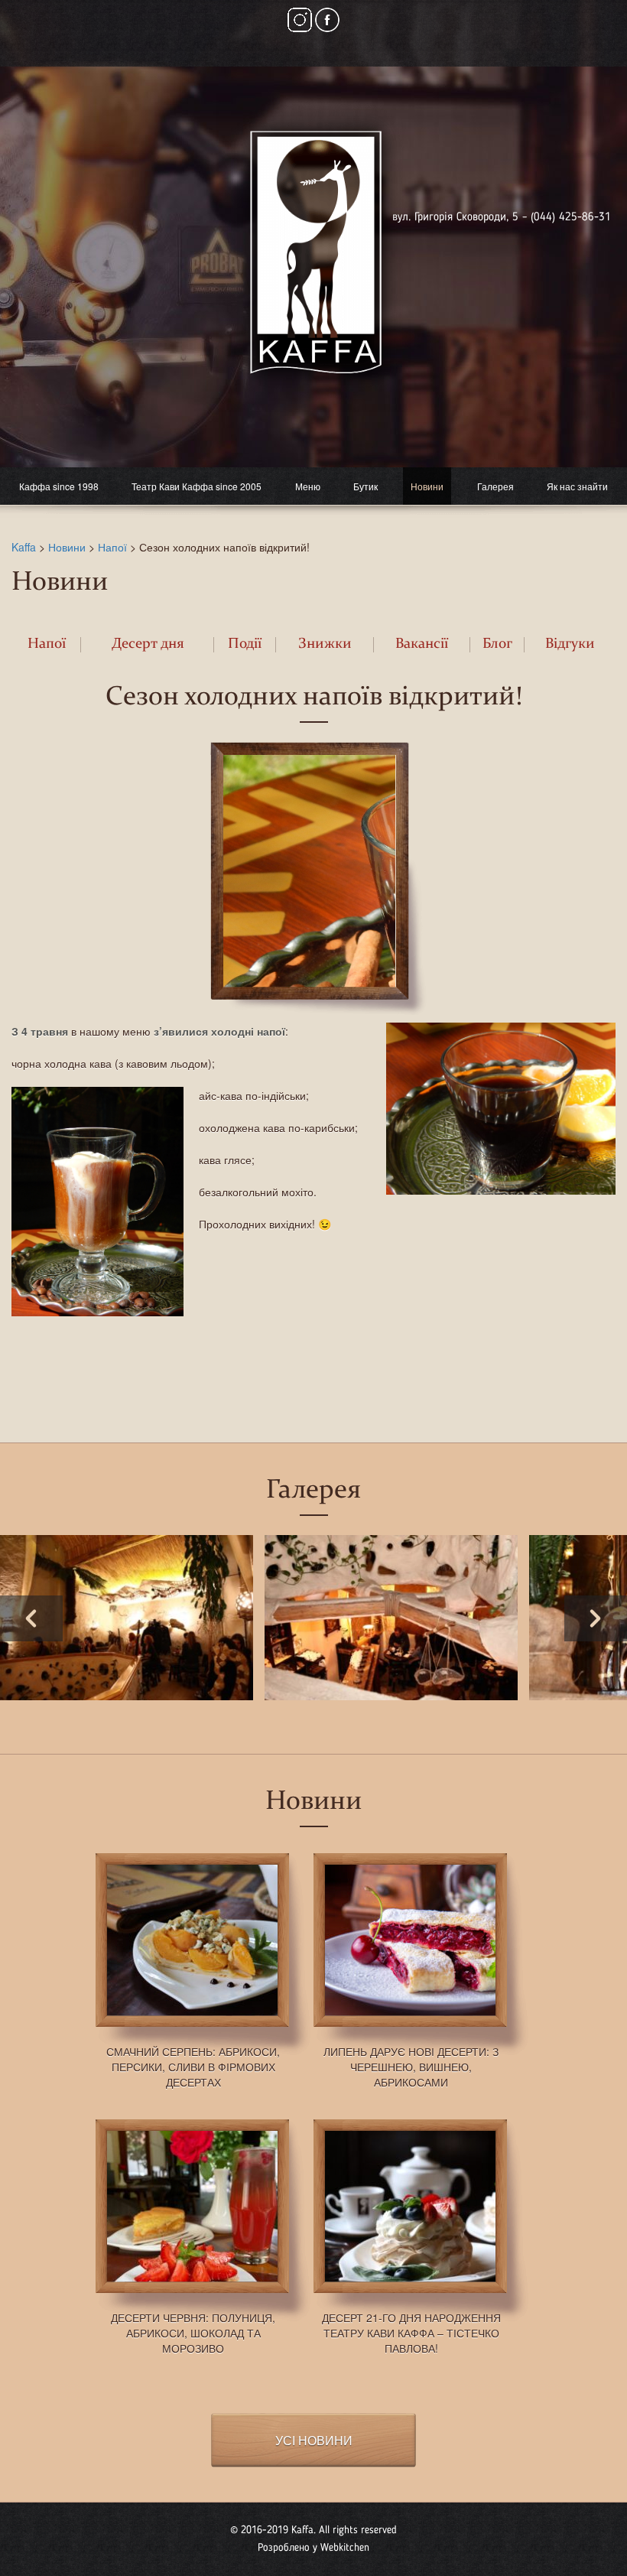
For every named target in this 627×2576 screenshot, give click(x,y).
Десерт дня (148, 644)
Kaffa (24, 547)
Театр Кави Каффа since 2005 (197, 486)
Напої (112, 547)
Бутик (365, 486)
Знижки (325, 644)
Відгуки (570, 644)
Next (596, 1618)
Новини (427, 486)
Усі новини (314, 2440)
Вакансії (422, 644)
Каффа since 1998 (59, 486)
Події (245, 644)
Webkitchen (345, 2548)
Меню (308, 486)
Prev (31, 1618)
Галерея (495, 486)
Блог (497, 644)
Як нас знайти (577, 486)
